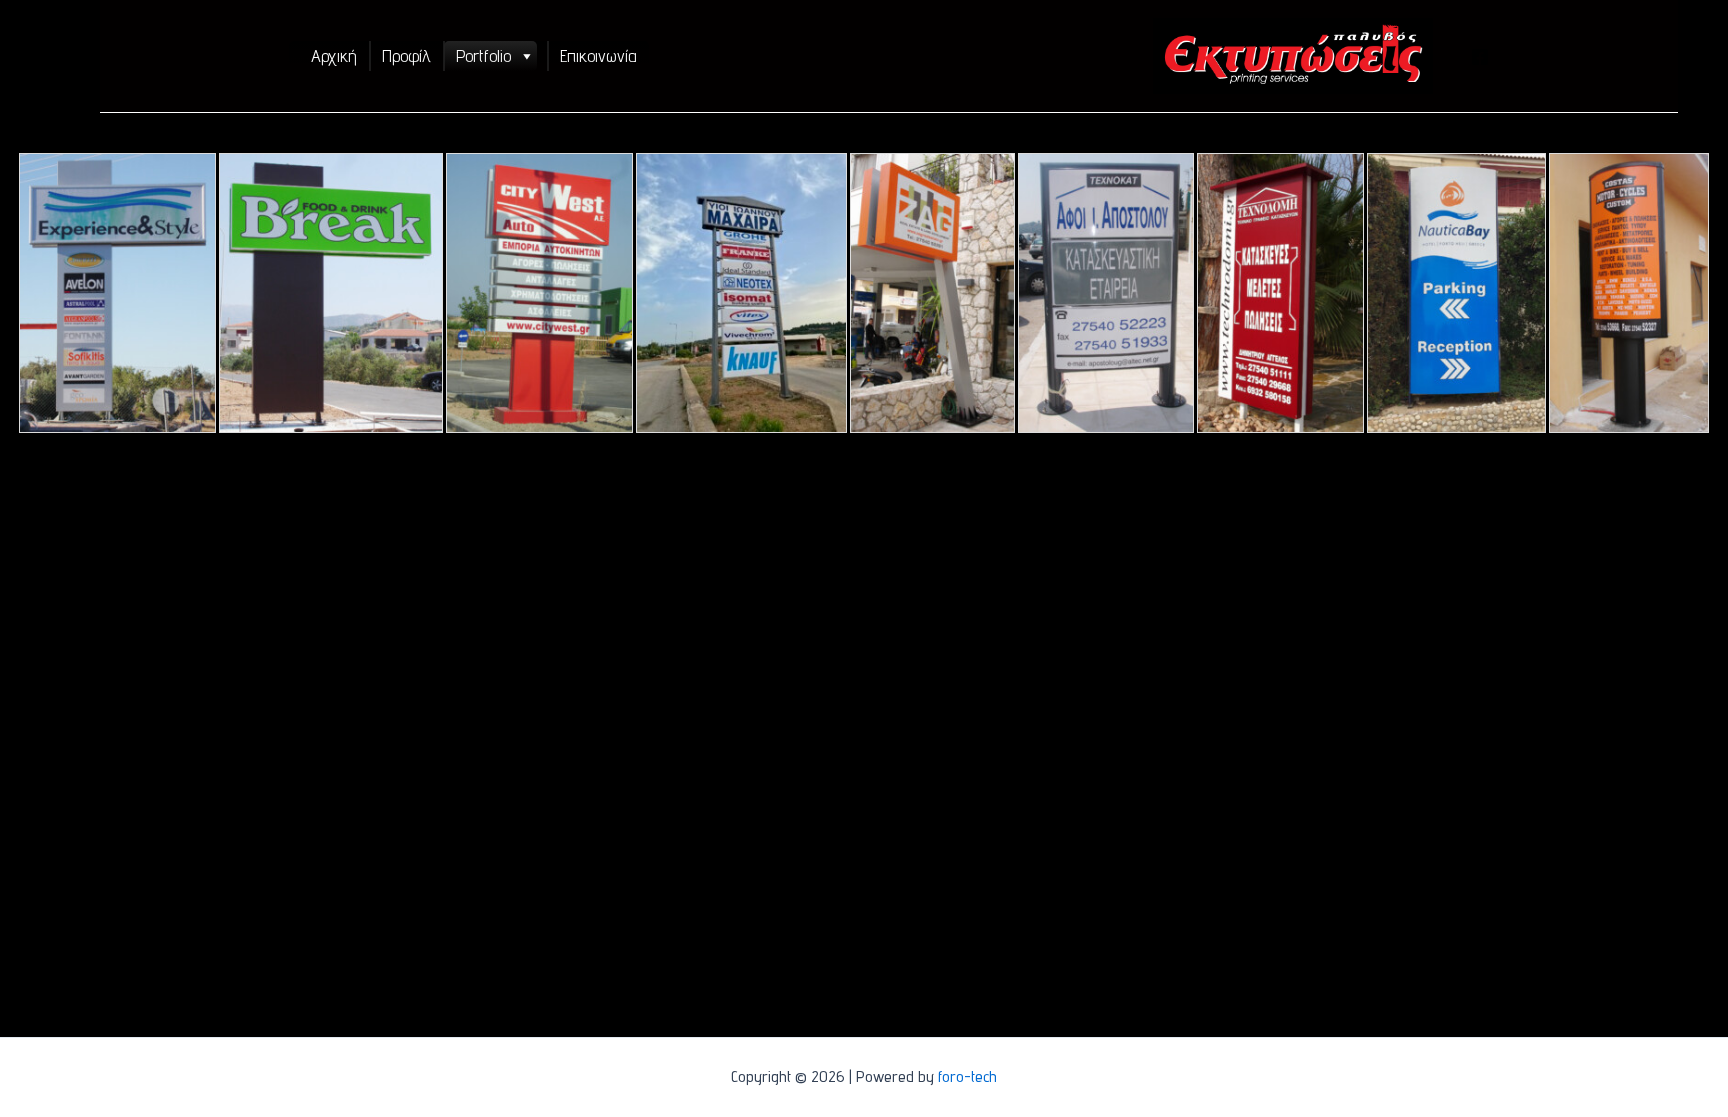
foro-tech (967, 1076)
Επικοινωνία (598, 55)
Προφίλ (406, 55)
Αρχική (334, 55)
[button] (526, 56)
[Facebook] (1480, 57)
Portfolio (483, 55)
